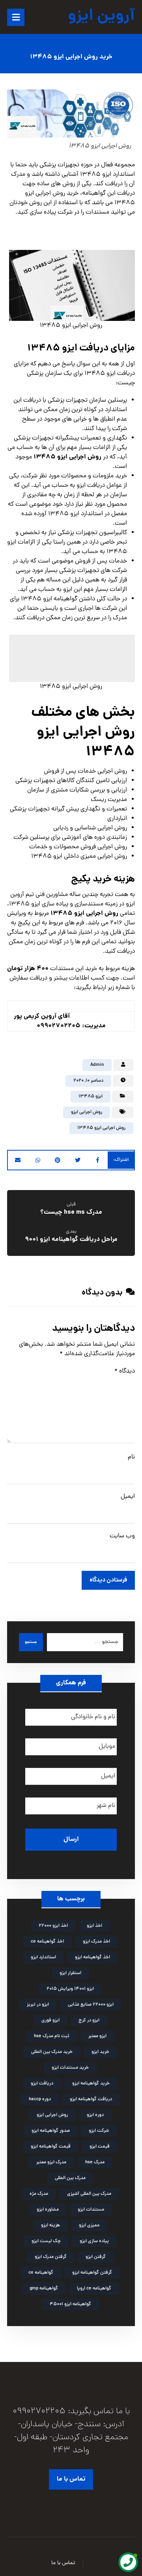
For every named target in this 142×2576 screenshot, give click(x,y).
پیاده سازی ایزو (94, 2241)
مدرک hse (95, 2162)
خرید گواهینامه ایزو (91, 2084)
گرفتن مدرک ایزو (51, 2257)
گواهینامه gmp (44, 2289)
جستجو (31, 1642)
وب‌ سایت (122, 1536)
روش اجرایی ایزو (87, 1112)
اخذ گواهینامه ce (47, 1942)
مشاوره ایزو (48, 2210)
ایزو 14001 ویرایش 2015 (70, 1989)
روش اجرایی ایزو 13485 (101, 1128)
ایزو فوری (50, 2021)
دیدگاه (125, 1371)
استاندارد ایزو (43, 1958)
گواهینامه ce (41, 2273)
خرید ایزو (100, 2052)
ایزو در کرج (89, 2021)
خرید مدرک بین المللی (52, 2052)
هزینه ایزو (50, 2226)
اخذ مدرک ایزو (96, 1942)
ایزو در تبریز (38, 2005)
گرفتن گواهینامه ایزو (92, 2273)
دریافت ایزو (42, 2084)
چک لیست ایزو (46, 2241)
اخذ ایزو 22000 (53, 1926)
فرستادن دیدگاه (108, 1580)
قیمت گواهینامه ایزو (51, 2147)
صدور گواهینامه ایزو (51, 2131)
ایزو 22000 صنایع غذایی (91, 2005)
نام (131, 1457)
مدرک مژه (39, 2194)
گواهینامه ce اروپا (94, 2289)
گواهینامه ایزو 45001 (70, 2304)
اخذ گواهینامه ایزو (92, 1958)
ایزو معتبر (97, 2036)
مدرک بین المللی (70, 2178)
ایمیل (128, 1497)
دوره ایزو (95, 2115)
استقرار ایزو (70, 1973)
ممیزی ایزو (89, 2226)
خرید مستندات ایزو (70, 2068)
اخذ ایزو (94, 1926)
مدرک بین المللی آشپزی (89, 2194)
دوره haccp (40, 2099)
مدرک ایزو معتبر (51, 2162)
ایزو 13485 (91, 1097)
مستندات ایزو (91, 2210)
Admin (97, 1065)
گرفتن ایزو (96, 2257)
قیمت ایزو (100, 2147)
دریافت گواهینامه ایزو (91, 2099)
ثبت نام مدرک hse (52, 2036)
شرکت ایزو (99, 2131)
